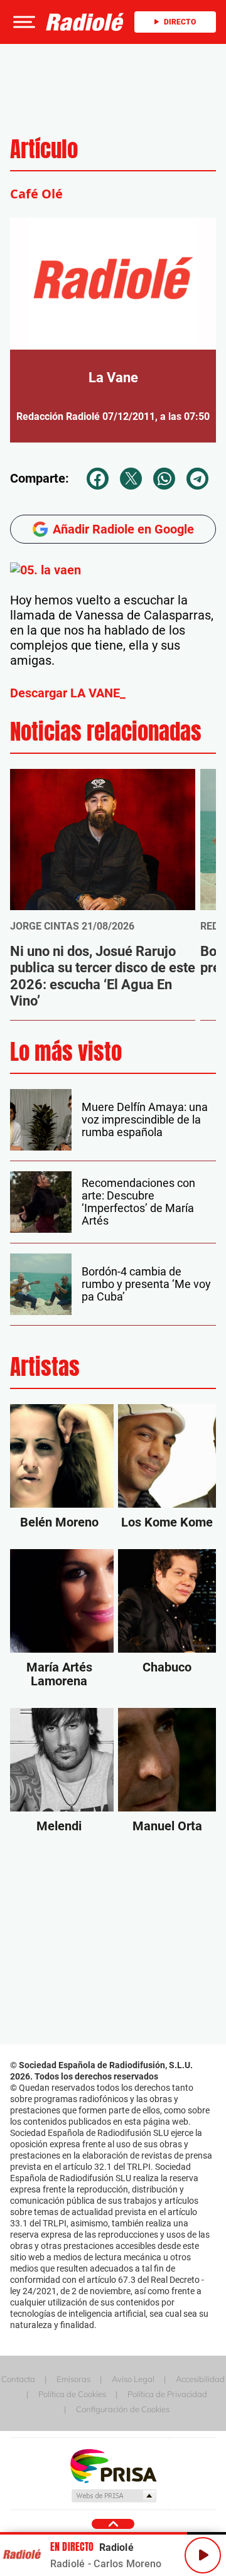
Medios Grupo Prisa (113, 2496)
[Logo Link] (85, 22)
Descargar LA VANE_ (68, 693)
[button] (23, 22)
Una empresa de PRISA (113, 2465)
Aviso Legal (133, 2379)
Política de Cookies (72, 2394)
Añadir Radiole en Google (123, 529)
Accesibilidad (200, 2379)
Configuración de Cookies (123, 2409)
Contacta (18, 2379)
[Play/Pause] (203, 2555)
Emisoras (73, 2379)
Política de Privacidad (167, 2394)
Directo (180, 22)
